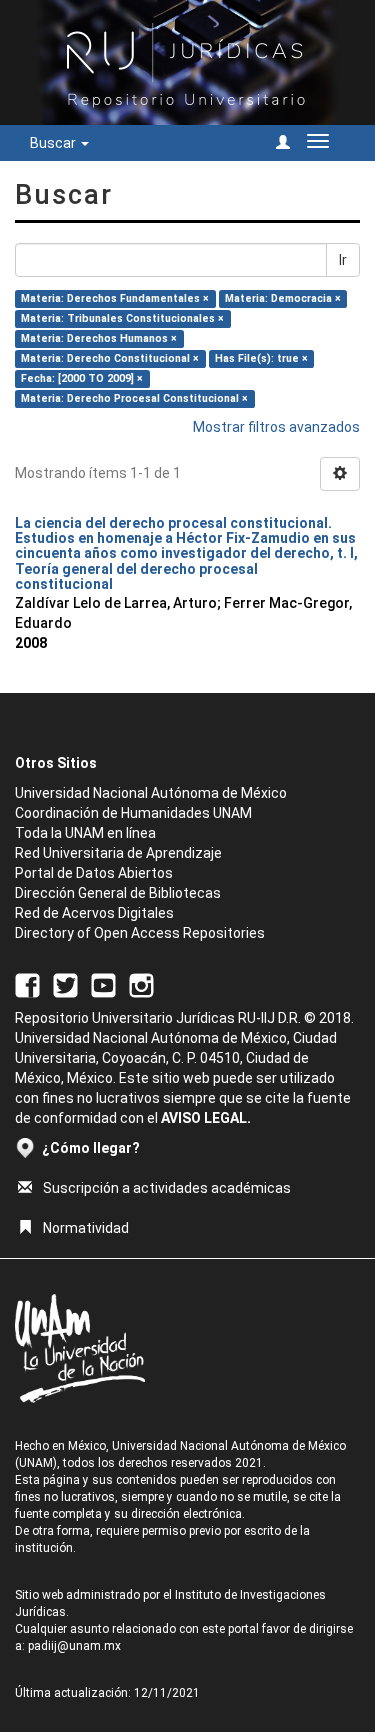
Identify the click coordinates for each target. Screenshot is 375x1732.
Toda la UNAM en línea (85, 833)
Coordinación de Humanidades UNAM (133, 813)
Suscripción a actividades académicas (167, 1188)
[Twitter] (65, 984)
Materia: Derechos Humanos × (99, 338)
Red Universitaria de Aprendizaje (118, 853)
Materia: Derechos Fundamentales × (115, 298)
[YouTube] (103, 984)
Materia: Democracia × (283, 298)
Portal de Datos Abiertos (94, 873)
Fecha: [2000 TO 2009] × (82, 378)
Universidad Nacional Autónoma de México (151, 793)
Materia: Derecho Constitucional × (110, 358)
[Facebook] (27, 984)
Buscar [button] (54, 143)
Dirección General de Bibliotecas (118, 893)
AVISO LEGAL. (206, 1118)
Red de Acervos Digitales (94, 913)
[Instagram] (141, 984)
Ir (343, 260)
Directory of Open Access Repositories (140, 933)
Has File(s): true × (261, 358)
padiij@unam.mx (74, 1646)
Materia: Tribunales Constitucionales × (122, 318)
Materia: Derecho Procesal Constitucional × (134, 398)
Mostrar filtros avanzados (276, 427)
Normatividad (86, 1228)
